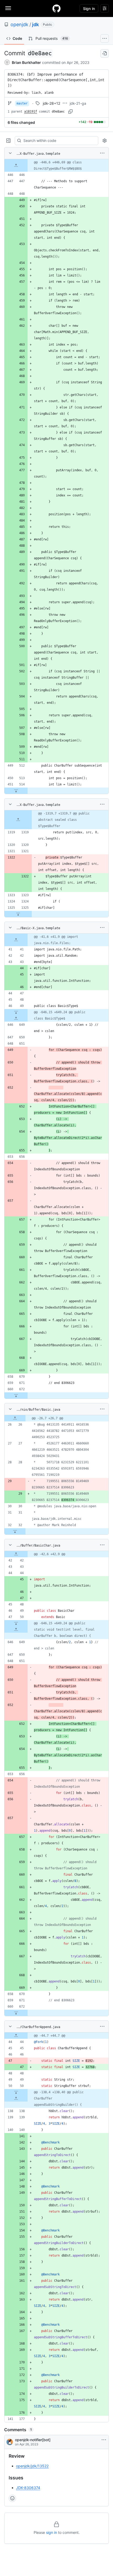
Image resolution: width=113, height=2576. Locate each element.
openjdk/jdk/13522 (32, 2466)
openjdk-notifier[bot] (33, 2440)
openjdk (19, 24)
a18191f (31, 112)
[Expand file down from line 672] (16, 1395)
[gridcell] (56, 165)
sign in (52, 2532)
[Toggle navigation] (8, 8)
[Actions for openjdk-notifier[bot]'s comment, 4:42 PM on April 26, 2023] (104, 2440)
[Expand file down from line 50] (16, 1623)
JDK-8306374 (28, 2488)
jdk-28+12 (52, 103)
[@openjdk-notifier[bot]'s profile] (10, 2442)
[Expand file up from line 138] (16, 2098)
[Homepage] (56, 8)
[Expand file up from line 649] (16, 1018)
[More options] (102, 153)
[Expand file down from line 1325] (18, 914)
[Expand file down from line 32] (15, 1531)
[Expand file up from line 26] (15, 1418)
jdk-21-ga (78, 103)
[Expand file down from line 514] (16, 791)
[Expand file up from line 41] (16, 940)
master (22, 103)
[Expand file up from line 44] (16, 2036)
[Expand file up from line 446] (16, 165)
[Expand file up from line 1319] (18, 820)
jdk (35, 24)
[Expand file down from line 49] (16, 1012)
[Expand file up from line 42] (16, 1554)
